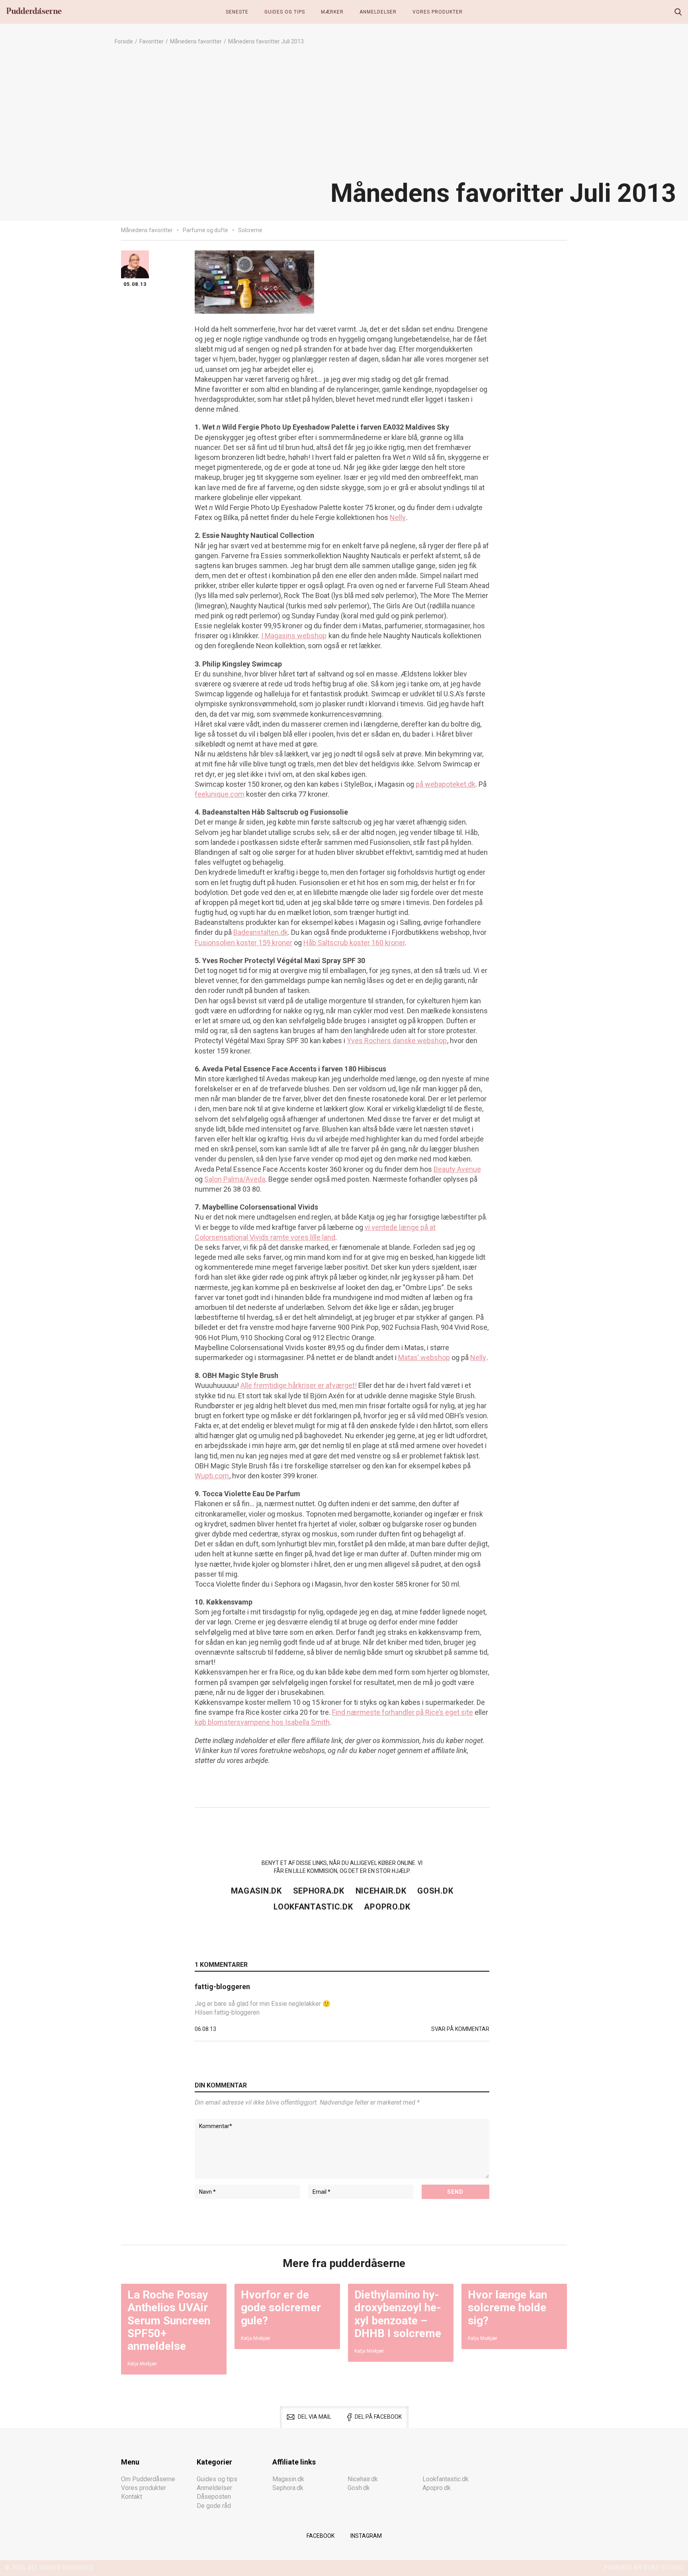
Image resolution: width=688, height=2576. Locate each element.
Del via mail (315, 2417)
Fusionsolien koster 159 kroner (243, 943)
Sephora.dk (319, 1891)
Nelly (398, 517)
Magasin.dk (256, 1891)
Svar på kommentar (460, 2029)
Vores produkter (438, 12)
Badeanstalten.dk (261, 932)
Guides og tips (285, 12)
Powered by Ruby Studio (644, 2568)
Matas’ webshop (424, 1357)
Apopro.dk (387, 1907)
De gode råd (214, 2506)
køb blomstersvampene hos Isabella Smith (262, 1722)
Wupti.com (212, 1476)
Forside (124, 41)
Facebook (321, 2536)
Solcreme (250, 230)
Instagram (366, 2536)
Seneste (237, 12)
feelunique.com (220, 794)
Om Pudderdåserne (148, 2479)
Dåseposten (214, 2497)
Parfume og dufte (205, 230)
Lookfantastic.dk (313, 1907)
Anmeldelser (378, 12)
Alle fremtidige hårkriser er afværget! (299, 1385)
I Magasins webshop (294, 636)
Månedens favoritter (196, 41)
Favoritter (151, 41)
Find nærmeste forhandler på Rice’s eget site (403, 1712)
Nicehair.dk (381, 1891)
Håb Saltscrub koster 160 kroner (354, 943)
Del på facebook (378, 2417)
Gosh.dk (435, 1891)
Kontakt (132, 2497)
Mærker (332, 12)
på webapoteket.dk (446, 784)
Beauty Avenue (457, 1169)
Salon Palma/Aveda (235, 1179)
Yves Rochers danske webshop (397, 1041)
